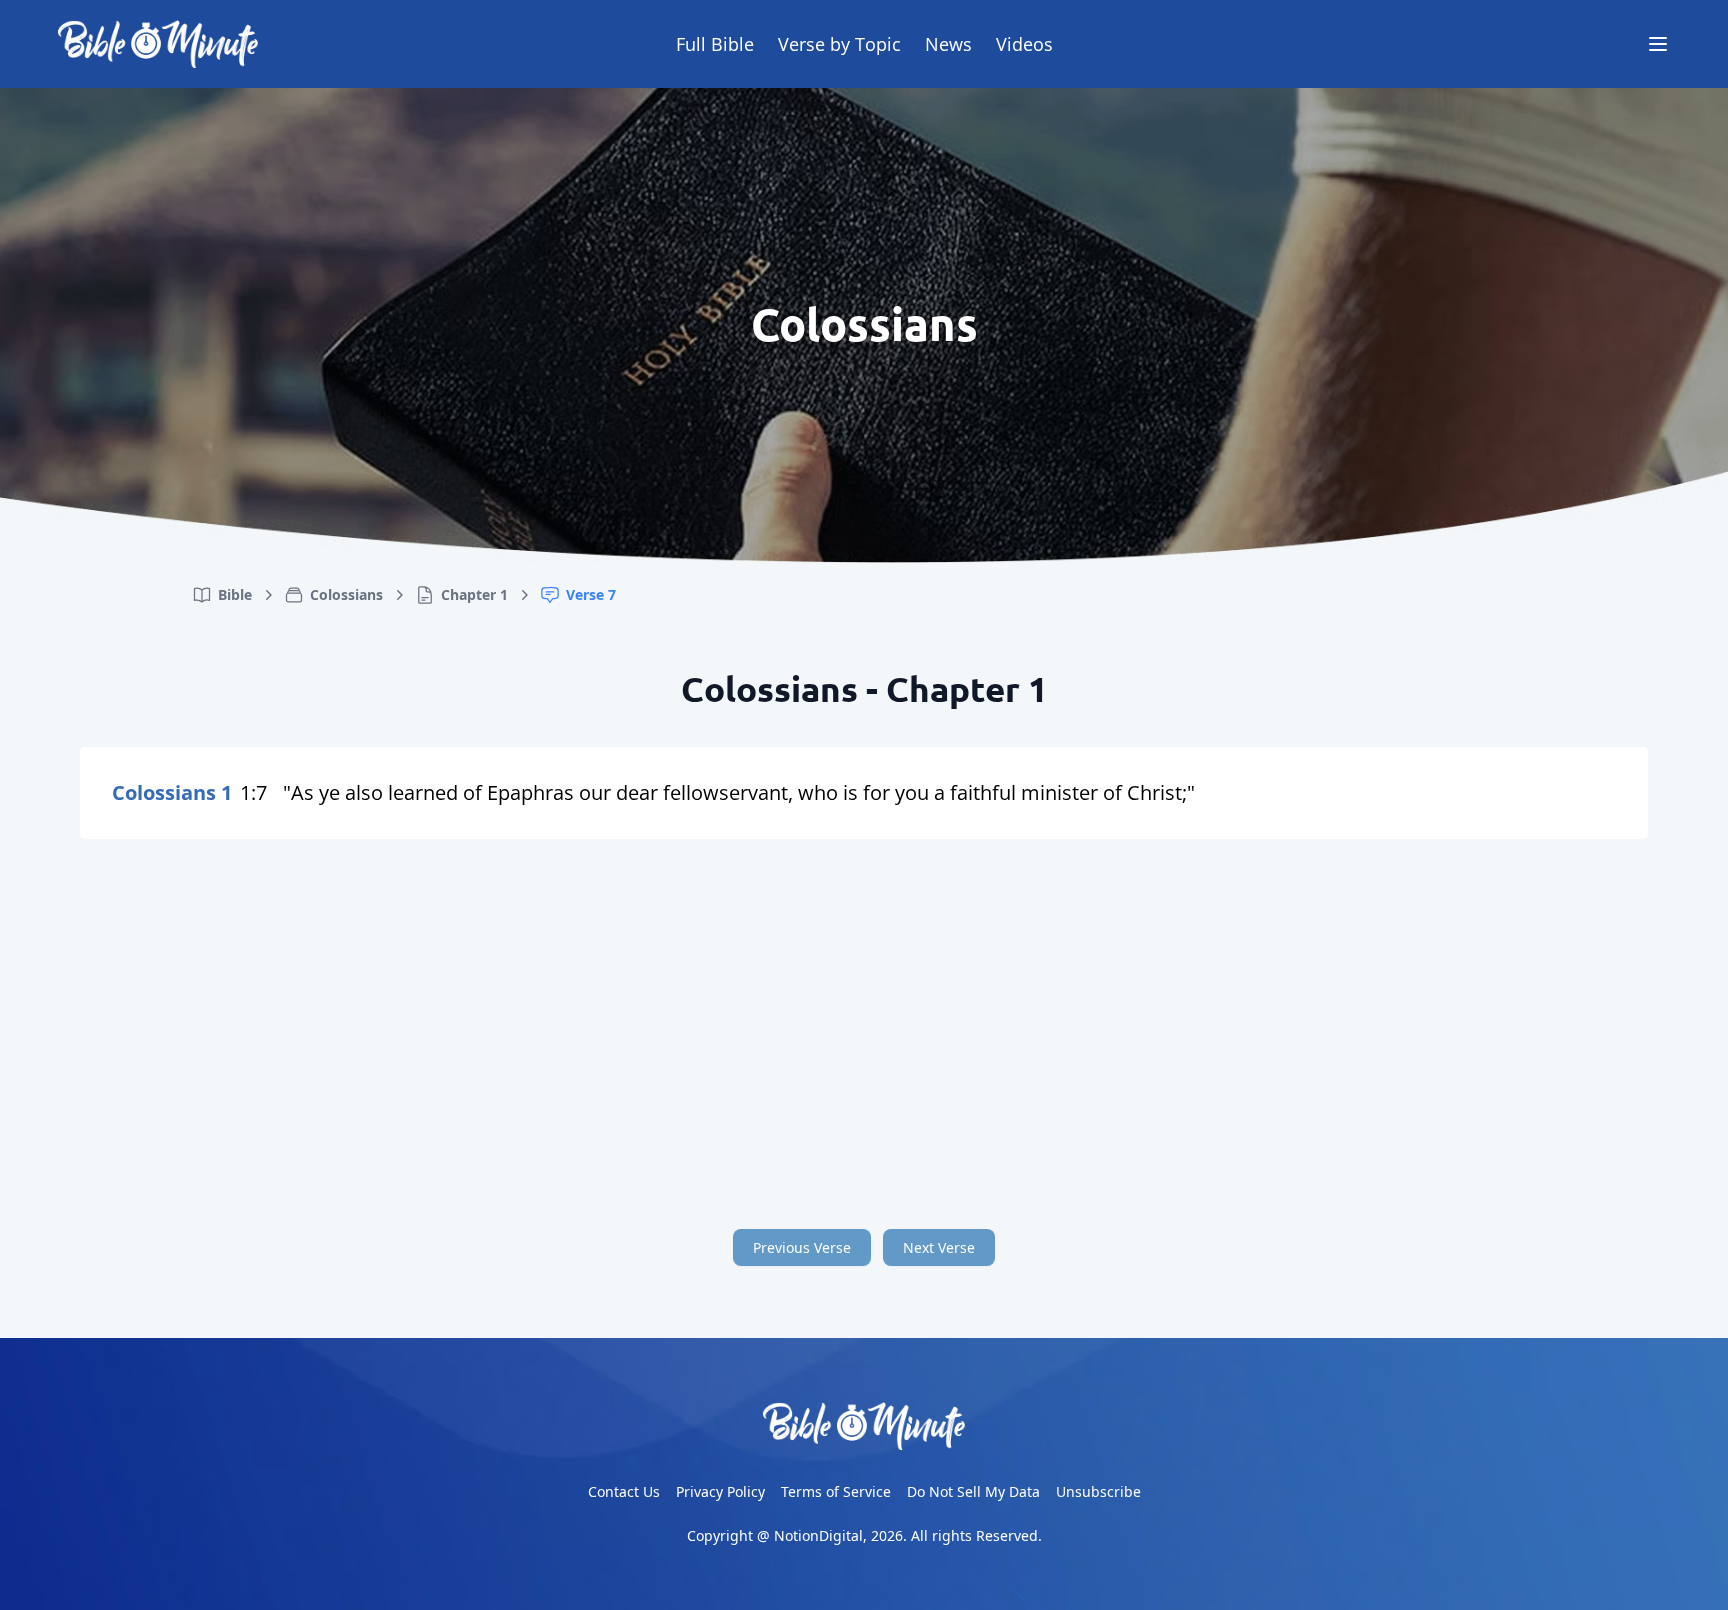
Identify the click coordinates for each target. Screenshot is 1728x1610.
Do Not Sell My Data (973, 1491)
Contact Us (624, 1491)
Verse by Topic (839, 44)
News (948, 44)
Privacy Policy (720, 1491)
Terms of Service (836, 1491)
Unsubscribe (1098, 1491)
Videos (1024, 44)
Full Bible (715, 44)
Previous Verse (802, 1247)
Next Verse (939, 1247)
